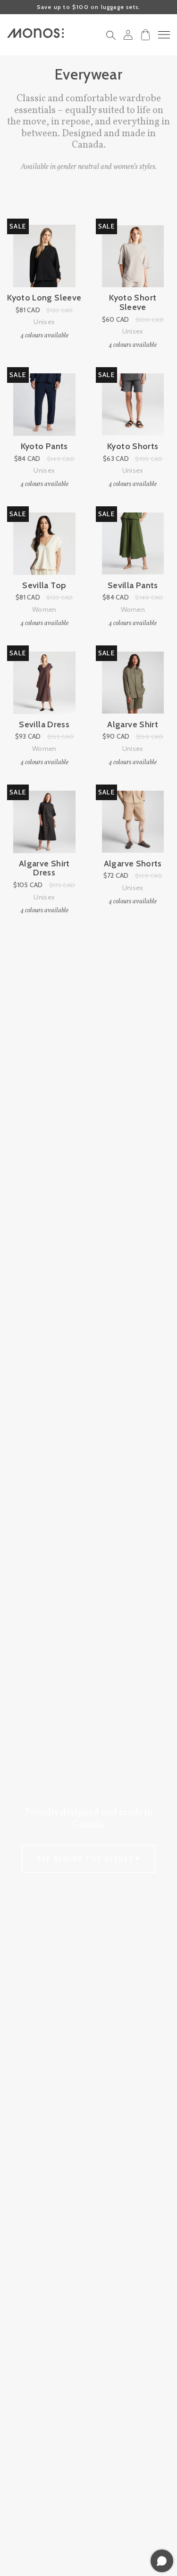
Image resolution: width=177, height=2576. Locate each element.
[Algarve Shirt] (133, 683)
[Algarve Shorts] (133, 822)
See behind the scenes (86, 1859)
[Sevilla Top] (44, 544)
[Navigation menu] (164, 35)
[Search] (111, 38)
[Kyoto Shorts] (133, 405)
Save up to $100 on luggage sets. (88, 7)
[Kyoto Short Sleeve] (133, 256)
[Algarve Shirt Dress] (44, 822)
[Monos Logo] (35, 33)
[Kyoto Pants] (44, 405)
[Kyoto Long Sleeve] (44, 256)
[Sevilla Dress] (44, 683)
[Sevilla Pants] (133, 544)
